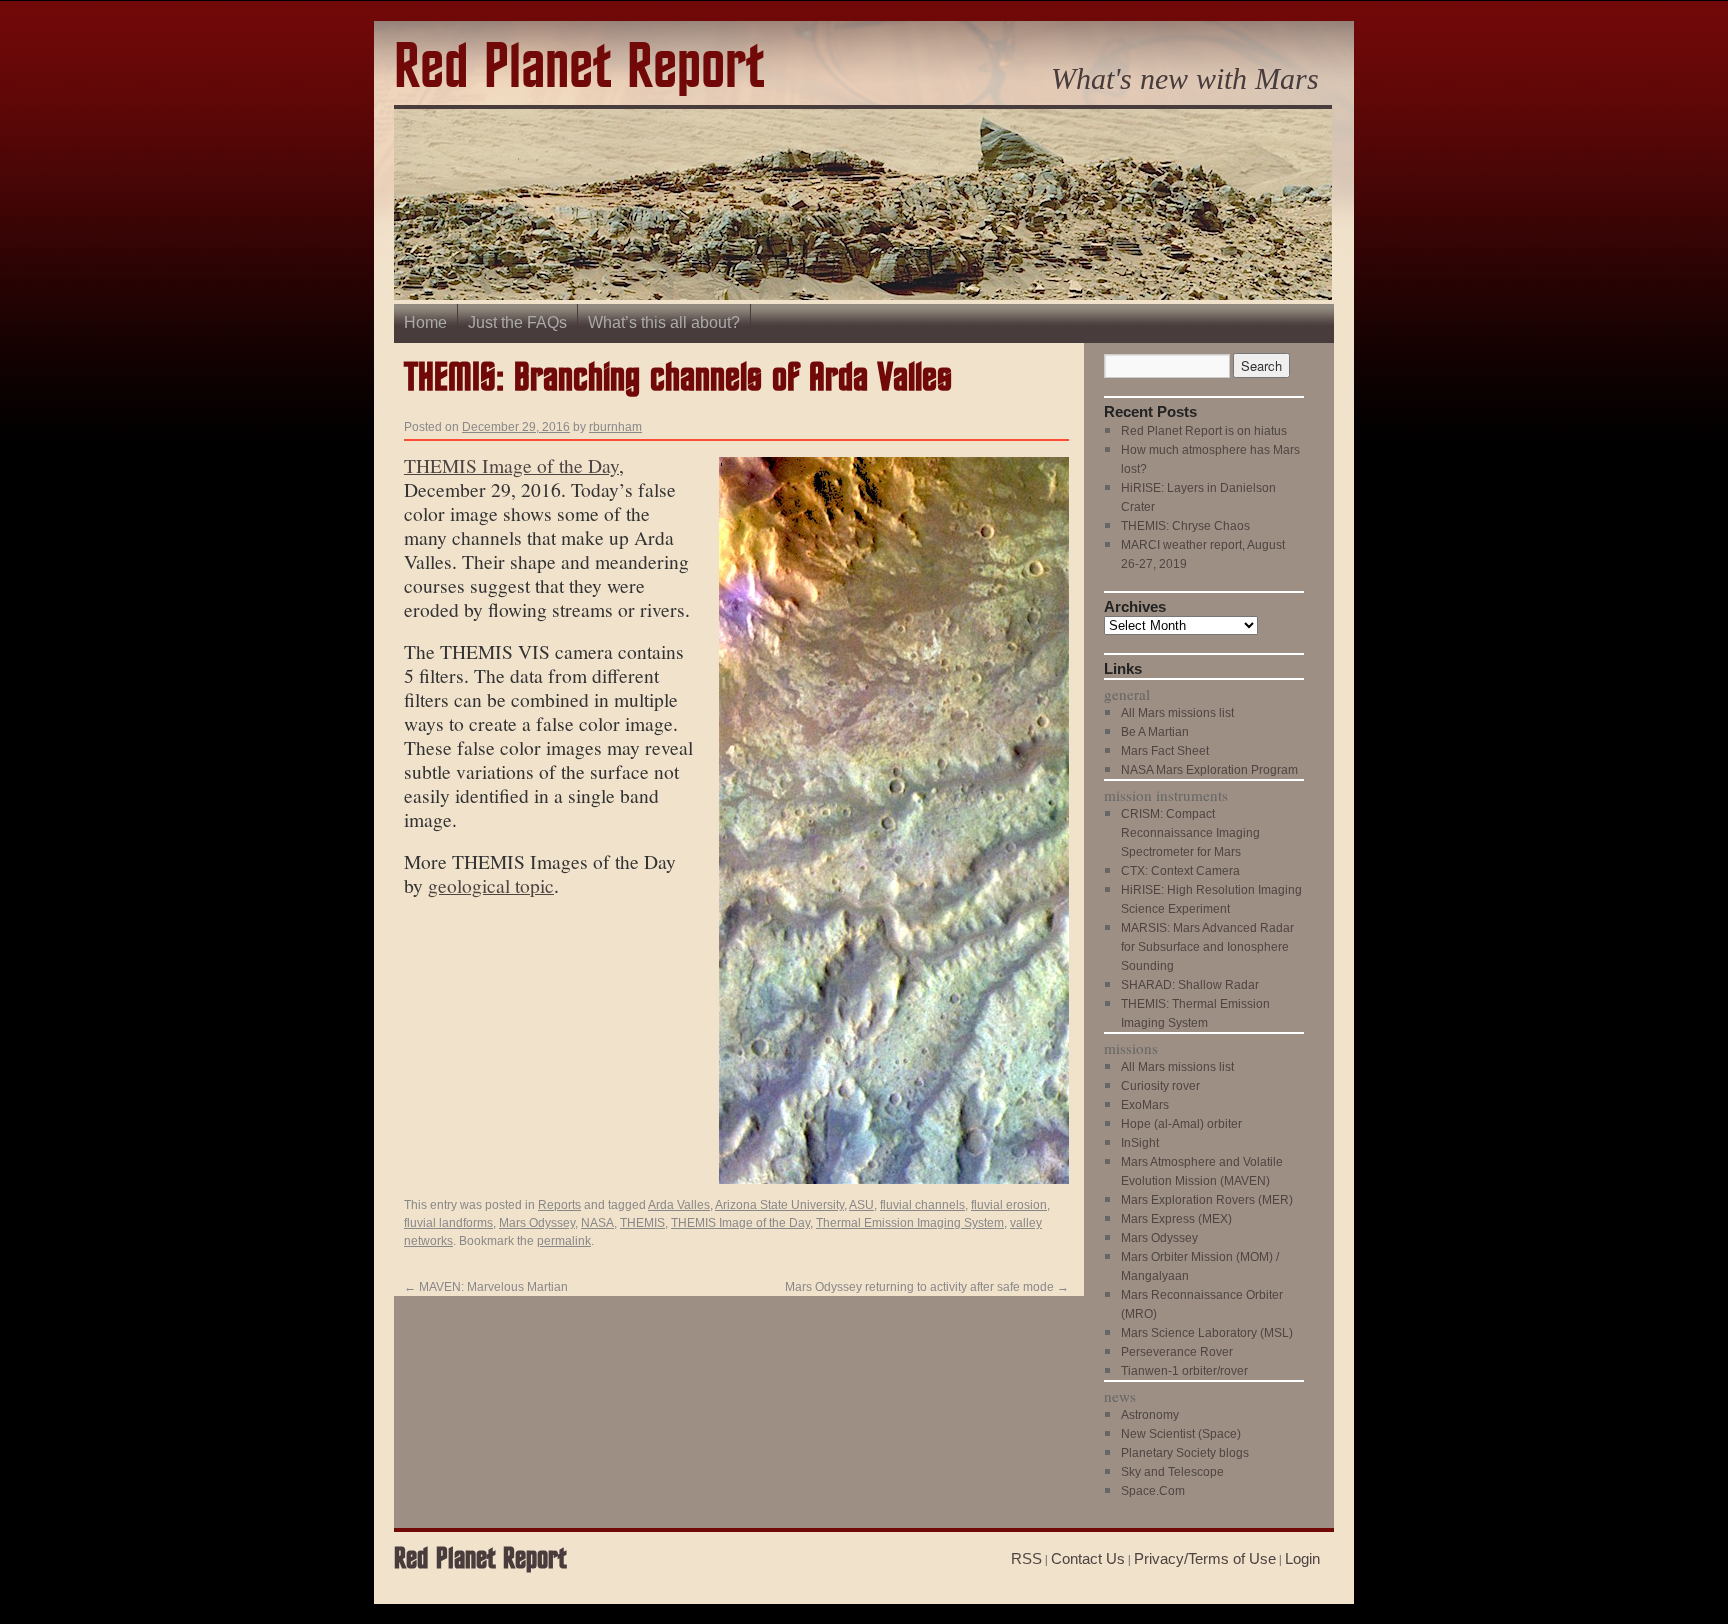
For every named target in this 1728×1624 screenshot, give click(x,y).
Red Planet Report (579, 68)
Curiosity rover (1160, 1086)
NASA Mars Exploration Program (1209, 770)
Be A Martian (1155, 732)
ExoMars (1145, 1105)
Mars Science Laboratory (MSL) (1207, 1333)
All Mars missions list (1177, 713)
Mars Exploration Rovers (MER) (1207, 1200)
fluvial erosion (1009, 1205)
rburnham (615, 427)
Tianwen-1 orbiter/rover (1184, 1371)
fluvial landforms (448, 1223)
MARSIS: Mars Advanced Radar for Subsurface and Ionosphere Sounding (1207, 947)
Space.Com (1153, 1491)
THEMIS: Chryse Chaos (1185, 526)
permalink (564, 1241)
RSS (1026, 1558)
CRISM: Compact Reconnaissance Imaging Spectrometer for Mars (1190, 833)
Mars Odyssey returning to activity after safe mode (927, 1287)
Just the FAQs (517, 322)
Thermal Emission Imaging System (910, 1223)
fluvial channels (922, 1205)
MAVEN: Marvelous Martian (486, 1287)
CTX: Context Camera (1180, 871)
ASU (861, 1205)
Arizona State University (779, 1205)
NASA (597, 1223)
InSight (1140, 1143)
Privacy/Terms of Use (1205, 1558)
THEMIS (642, 1223)
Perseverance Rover (1177, 1352)
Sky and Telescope (1172, 1472)
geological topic (491, 885)
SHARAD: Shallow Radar (1190, 985)
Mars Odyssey (537, 1223)
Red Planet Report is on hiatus (1204, 431)
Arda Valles (679, 1205)
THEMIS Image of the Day (511, 465)
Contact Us (1088, 1558)
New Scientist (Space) (1181, 1434)
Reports (559, 1205)
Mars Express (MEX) (1176, 1219)
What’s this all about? (664, 322)
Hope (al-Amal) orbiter (1181, 1124)
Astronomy (1150, 1415)
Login (1302, 1558)
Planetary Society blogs (1185, 1453)
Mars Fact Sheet (1165, 751)
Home (425, 322)
